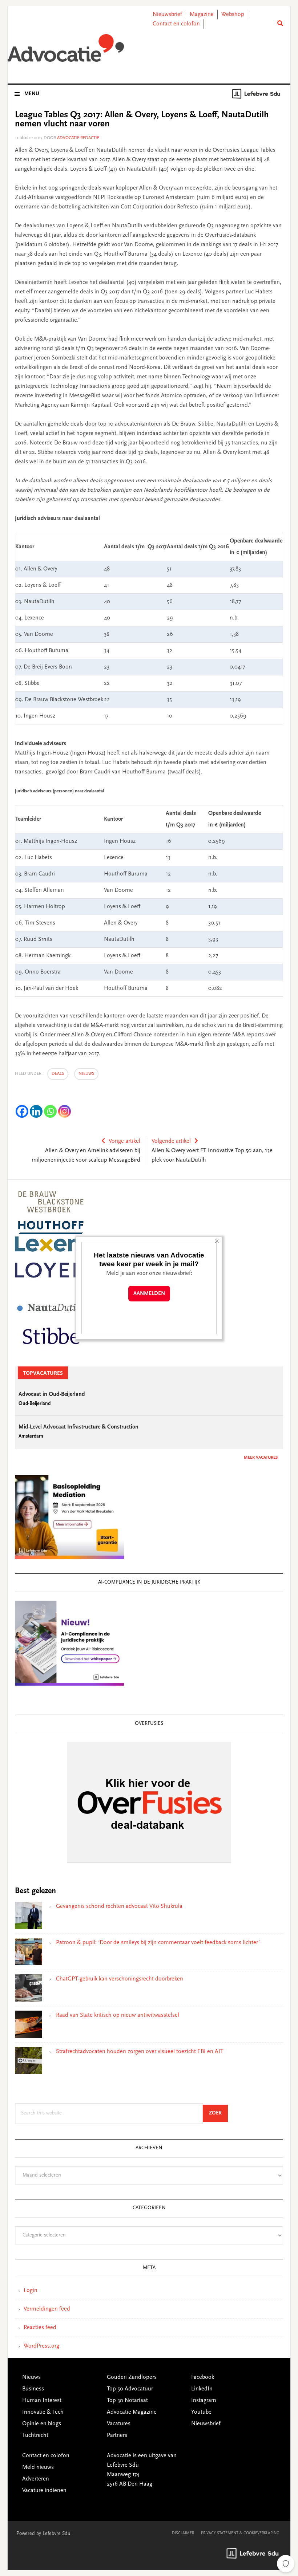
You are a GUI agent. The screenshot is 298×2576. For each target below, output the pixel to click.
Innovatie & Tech (43, 2412)
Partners (117, 2435)
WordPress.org (41, 2346)
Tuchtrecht (35, 2435)
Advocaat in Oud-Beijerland (52, 1394)
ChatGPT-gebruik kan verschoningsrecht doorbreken (120, 1979)
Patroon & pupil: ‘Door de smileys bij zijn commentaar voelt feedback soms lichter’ (158, 1943)
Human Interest (42, 2401)
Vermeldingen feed (47, 2309)
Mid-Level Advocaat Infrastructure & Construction (78, 1427)
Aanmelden (149, 1294)
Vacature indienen (44, 2491)
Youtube (201, 2412)
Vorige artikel (124, 1141)
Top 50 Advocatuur (130, 2389)
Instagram (204, 2401)
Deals (58, 1074)
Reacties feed (40, 2328)
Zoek (218, 2113)
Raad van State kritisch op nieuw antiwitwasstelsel (118, 2015)
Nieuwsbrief (167, 15)
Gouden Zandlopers (132, 2377)
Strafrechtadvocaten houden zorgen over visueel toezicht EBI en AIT (140, 2052)
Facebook (203, 2377)
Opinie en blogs (42, 2424)
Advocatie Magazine (132, 2412)
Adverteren (36, 2479)
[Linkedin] (36, 1111)
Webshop (233, 15)
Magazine (202, 15)
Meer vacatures (261, 1458)
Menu (32, 94)
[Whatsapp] (50, 1111)
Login (31, 2291)
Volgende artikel (171, 1141)
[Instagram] (65, 1111)
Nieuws (86, 1074)
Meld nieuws (38, 2467)
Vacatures (119, 2424)
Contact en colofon (176, 24)
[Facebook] (22, 1111)
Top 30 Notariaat (127, 2401)
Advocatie (66, 50)
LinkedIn (202, 2389)
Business (33, 2389)
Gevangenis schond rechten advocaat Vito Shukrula (119, 1906)
